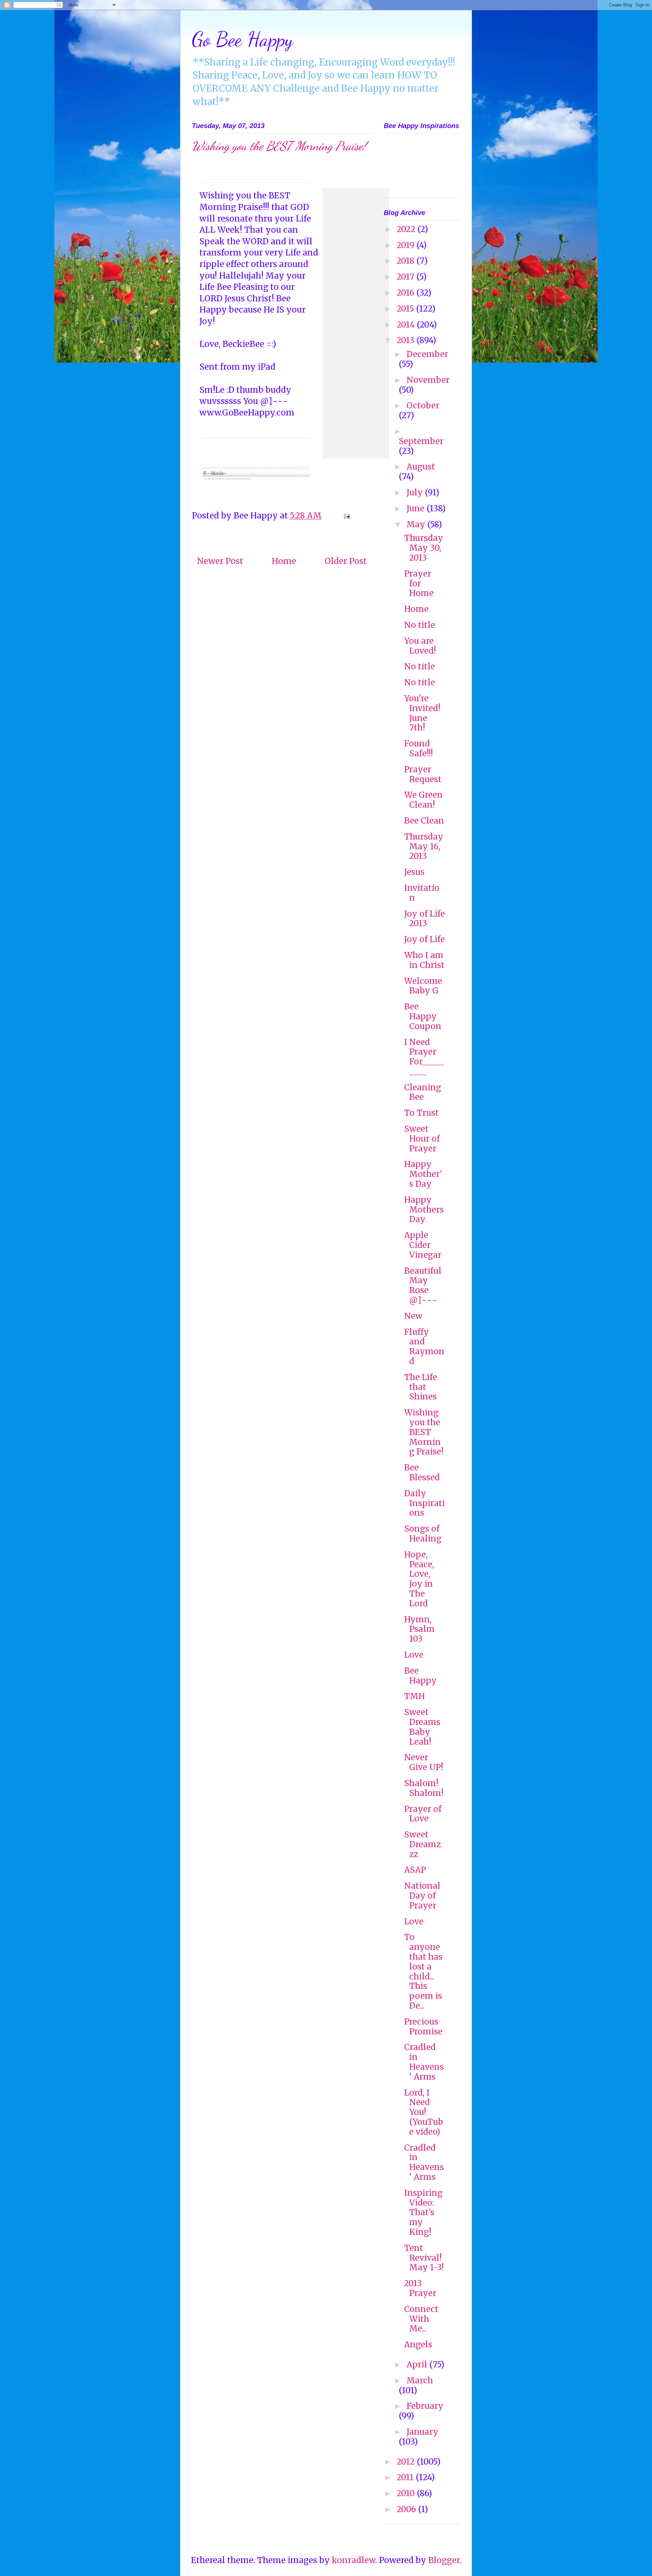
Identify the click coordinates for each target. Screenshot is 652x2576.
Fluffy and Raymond (424, 1347)
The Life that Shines (421, 1387)
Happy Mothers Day (424, 1210)
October (423, 405)
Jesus (414, 872)
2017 (406, 277)
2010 (407, 2493)
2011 (406, 2477)
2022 (407, 229)
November (428, 380)
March (420, 2380)
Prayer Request (423, 774)
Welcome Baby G (423, 986)
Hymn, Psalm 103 (419, 1629)
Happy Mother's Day (423, 1174)
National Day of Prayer (422, 1896)
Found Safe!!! (419, 748)
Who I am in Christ (424, 960)
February (425, 2406)
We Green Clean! (423, 800)
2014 (407, 325)
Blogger (444, 2560)
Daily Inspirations (424, 1503)
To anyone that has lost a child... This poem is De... (423, 1971)
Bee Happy (420, 1676)
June (416, 508)
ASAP (415, 1870)
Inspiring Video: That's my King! (423, 2212)
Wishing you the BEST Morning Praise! (424, 1432)
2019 (406, 245)
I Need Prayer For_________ (424, 1057)
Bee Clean (424, 821)
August (421, 467)
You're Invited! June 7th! (422, 713)
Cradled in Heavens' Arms (424, 2062)
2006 (407, 2509)
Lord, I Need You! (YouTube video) (424, 2112)
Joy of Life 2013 (424, 919)
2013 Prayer (420, 2288)
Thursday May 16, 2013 (424, 846)
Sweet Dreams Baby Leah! (422, 1727)
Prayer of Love (423, 1814)
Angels (418, 2344)
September (421, 441)
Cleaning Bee (423, 1092)
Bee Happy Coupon (423, 1016)
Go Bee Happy (242, 39)
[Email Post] (346, 516)
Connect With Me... (421, 2319)
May (417, 524)
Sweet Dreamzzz (422, 1844)
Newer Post (220, 561)
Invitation (422, 893)
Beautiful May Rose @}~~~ (423, 1285)
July (416, 492)
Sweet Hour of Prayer (422, 1139)
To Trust (421, 1113)
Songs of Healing (423, 1534)
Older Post (346, 561)
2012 (407, 2462)
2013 (406, 340)
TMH (414, 1696)
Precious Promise (423, 2027)
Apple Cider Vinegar (423, 1245)
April (418, 2365)
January (422, 2432)
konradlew (354, 2560)
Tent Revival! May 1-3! (424, 2258)
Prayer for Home (419, 584)
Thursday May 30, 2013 (424, 548)
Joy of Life (424, 939)
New (413, 1316)
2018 (406, 261)
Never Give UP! (424, 1762)
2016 (406, 293)
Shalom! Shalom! (424, 1788)
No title (420, 625)
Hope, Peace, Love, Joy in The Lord (419, 1579)
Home (284, 561)
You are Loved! (420, 646)
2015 (406, 309)
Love (414, 1655)
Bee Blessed (422, 1472)
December (427, 354)
